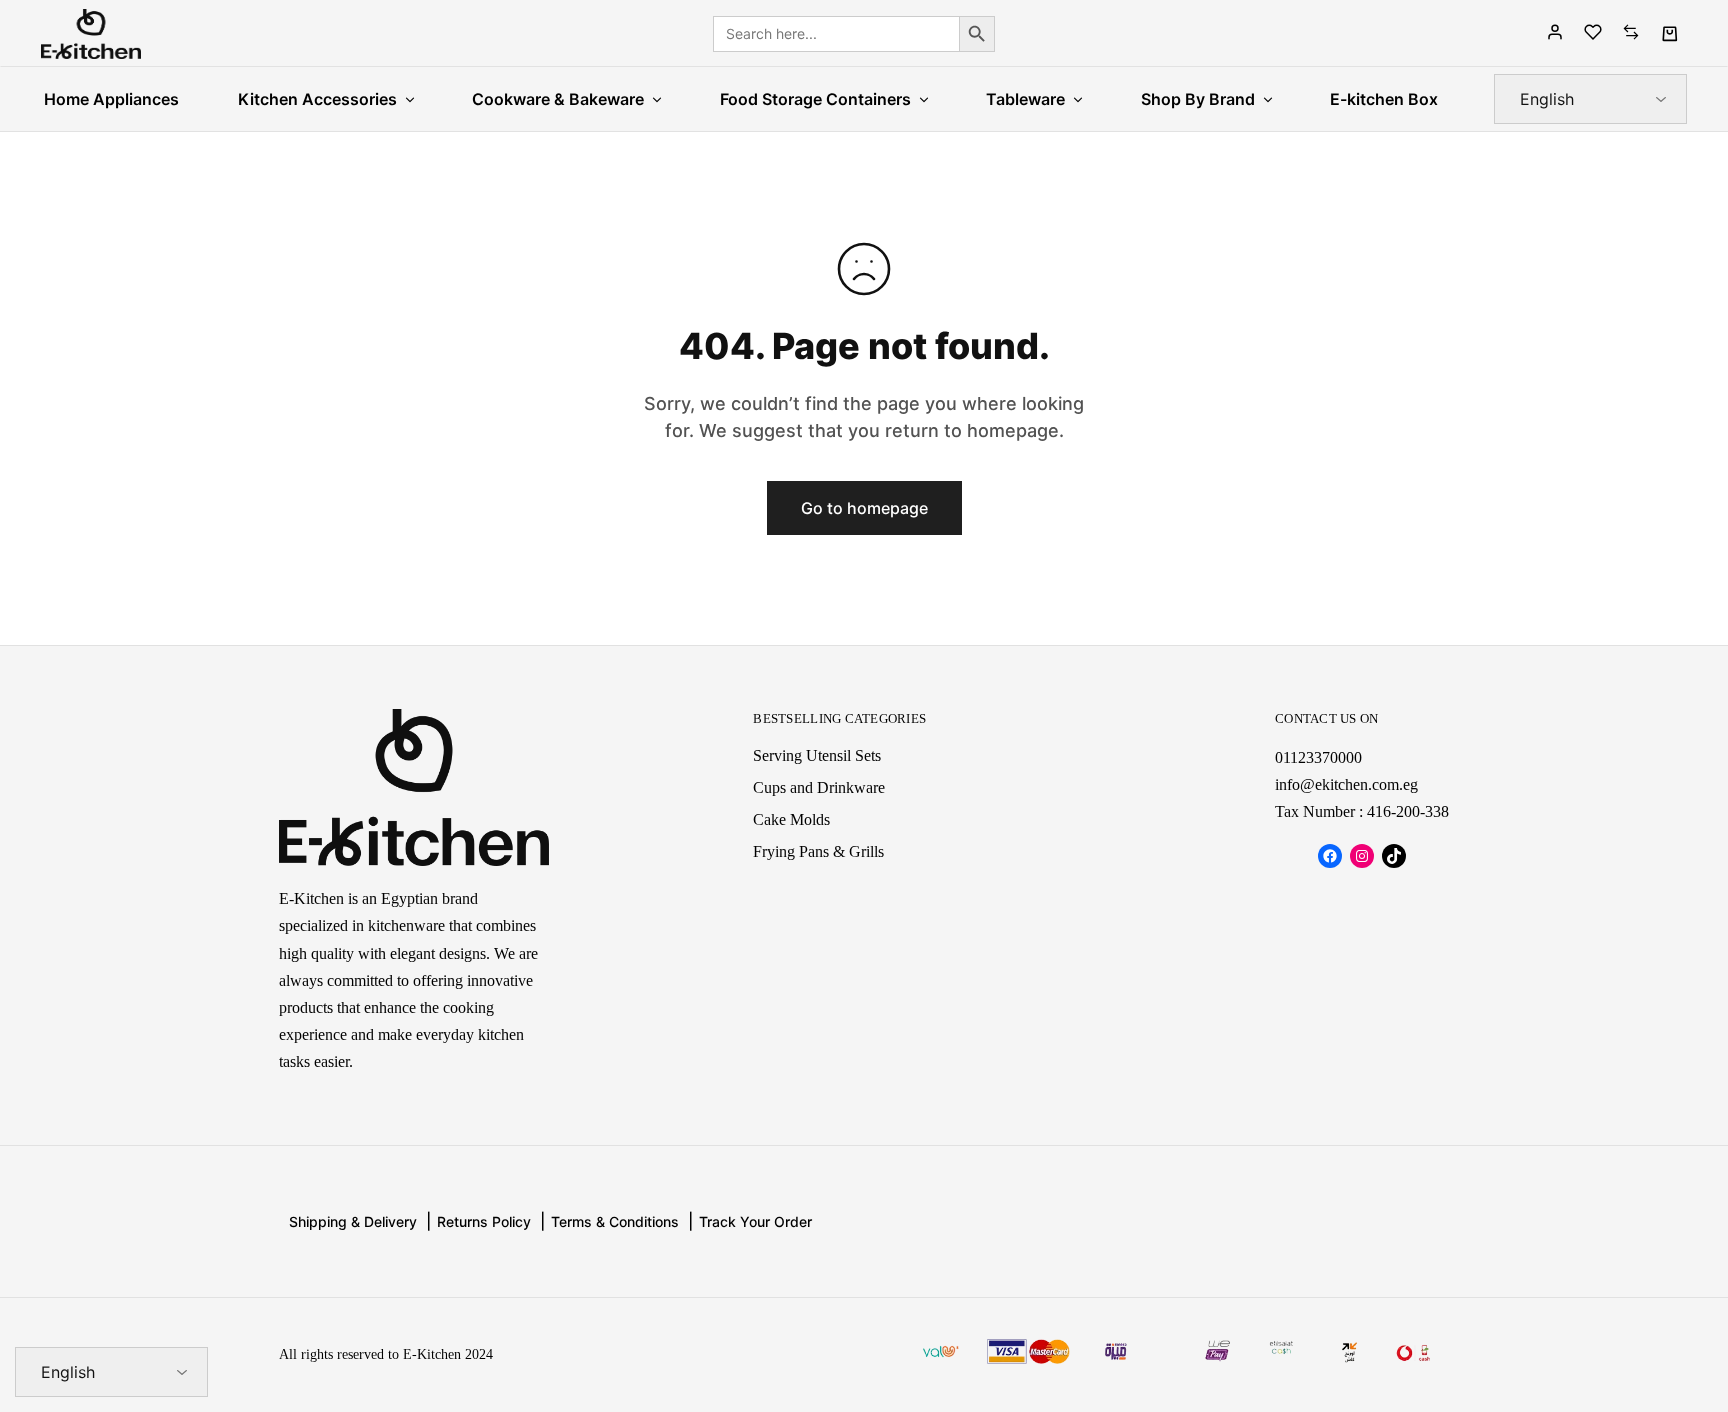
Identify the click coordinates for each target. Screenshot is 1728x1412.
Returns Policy (484, 1221)
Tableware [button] (1025, 99)
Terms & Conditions (615, 1221)
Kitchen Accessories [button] (317, 99)
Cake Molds (791, 819)
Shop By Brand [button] (1198, 99)
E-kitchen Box (1384, 99)
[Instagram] (1362, 856)
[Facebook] (1330, 856)
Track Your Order (755, 1221)
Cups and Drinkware (819, 787)
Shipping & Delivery (353, 1221)
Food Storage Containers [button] (815, 99)
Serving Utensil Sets (817, 755)
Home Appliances (111, 99)
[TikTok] (1394, 856)
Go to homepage (864, 508)
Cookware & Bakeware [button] (558, 99)
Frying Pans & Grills (818, 851)
